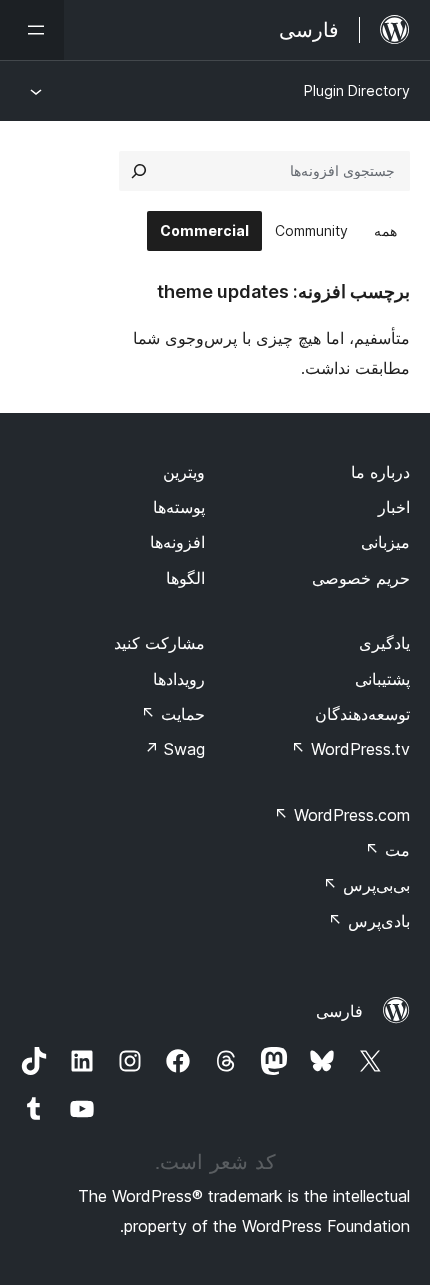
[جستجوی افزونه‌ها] (139, 171)
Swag (174, 749)
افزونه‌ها (177, 542)
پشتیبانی (382, 679)
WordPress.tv (350, 749)
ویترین (184, 472)
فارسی (339, 1011)
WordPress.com (342, 815)
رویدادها (179, 679)
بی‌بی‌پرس (366, 885)
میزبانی (385, 542)
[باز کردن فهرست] (32, 30)
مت (387, 850)
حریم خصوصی (361, 578)
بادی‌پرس (369, 921)
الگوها (185, 578)
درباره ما (380, 472)
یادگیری (384, 643)
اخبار (394, 507)
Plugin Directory (357, 90)
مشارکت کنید (159, 643)
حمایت (173, 714)
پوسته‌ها (179, 507)
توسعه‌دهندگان (362, 714)
